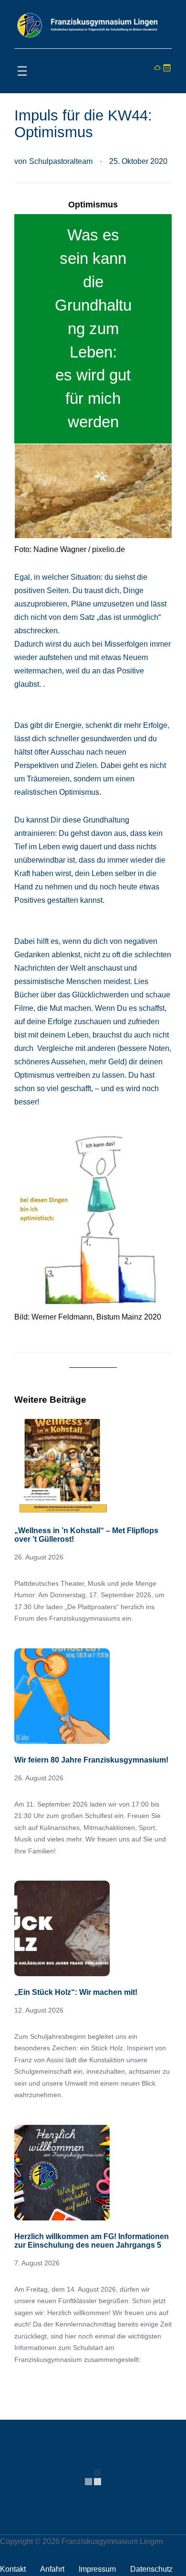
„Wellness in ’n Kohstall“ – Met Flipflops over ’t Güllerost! (86, 1535)
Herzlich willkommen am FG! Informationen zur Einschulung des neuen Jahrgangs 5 (92, 2241)
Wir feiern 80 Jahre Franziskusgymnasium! (91, 1760)
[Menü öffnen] (22, 71)
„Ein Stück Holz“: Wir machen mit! (76, 1992)
